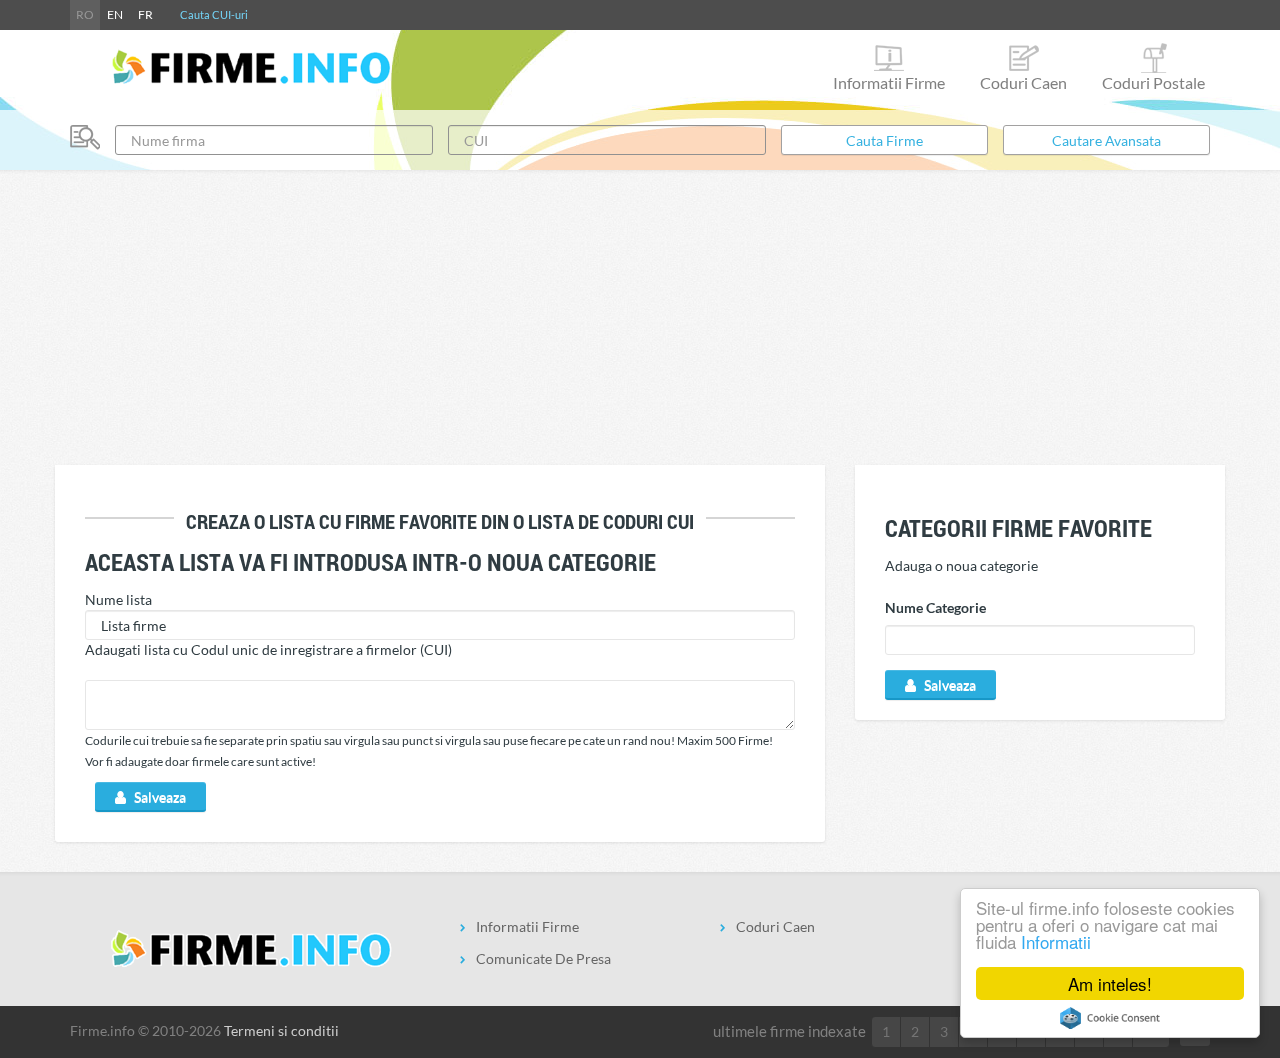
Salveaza (158, 796)
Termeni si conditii (281, 1030)
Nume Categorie (935, 607)
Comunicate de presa (543, 958)
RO (85, 14)
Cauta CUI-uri (214, 14)
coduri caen (1023, 82)
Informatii (1056, 941)
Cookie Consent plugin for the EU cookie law (1110, 1018)
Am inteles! (1110, 983)
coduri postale (1153, 82)
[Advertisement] (640, 315)
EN (115, 14)
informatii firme (889, 82)
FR (145, 14)
